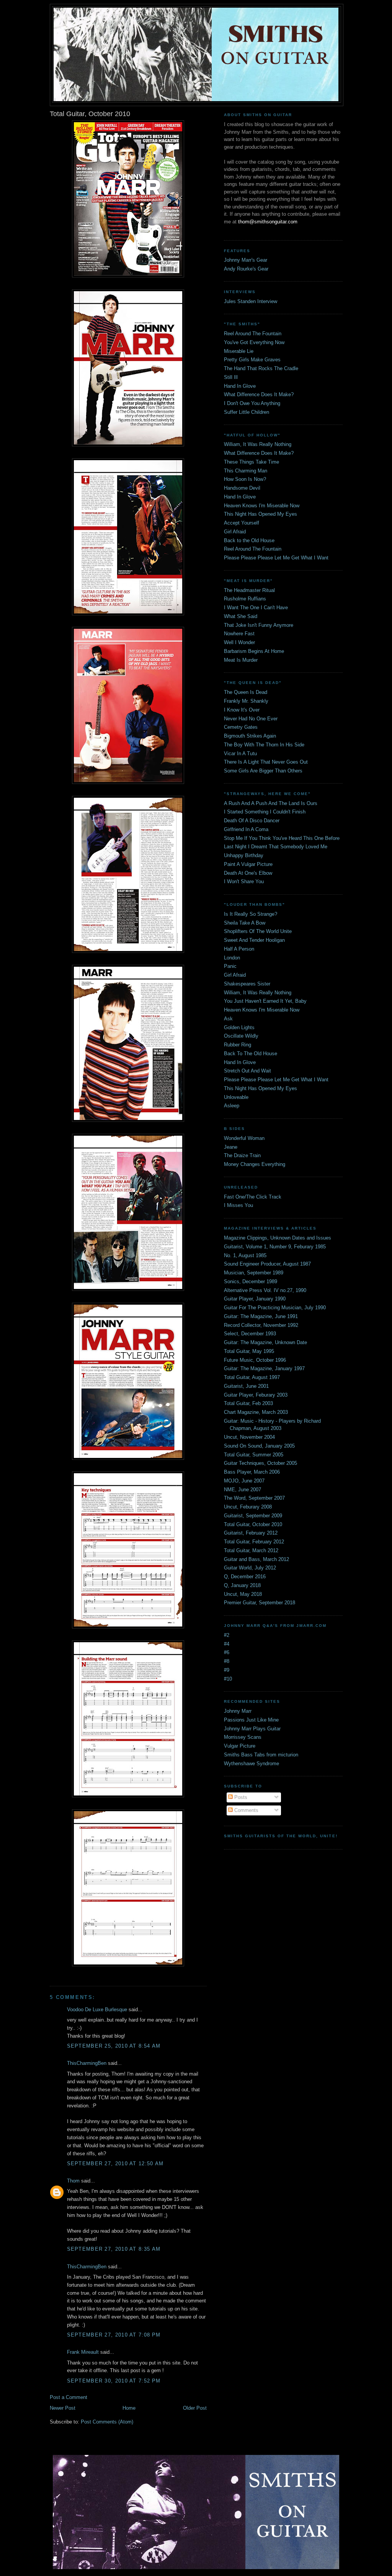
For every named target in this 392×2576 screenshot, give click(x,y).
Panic (230, 966)
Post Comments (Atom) (107, 2422)
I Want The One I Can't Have (256, 608)
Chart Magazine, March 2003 (256, 1412)
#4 (227, 1644)
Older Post (195, 2408)
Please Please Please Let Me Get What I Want (276, 558)
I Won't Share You (244, 881)
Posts (240, 1797)
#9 (227, 1670)
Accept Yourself (242, 523)
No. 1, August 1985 (245, 1255)
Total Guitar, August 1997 (252, 1377)
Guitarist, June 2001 (246, 1386)
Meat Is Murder (241, 660)
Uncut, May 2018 (243, 1594)
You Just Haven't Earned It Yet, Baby (265, 1001)
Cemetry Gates (241, 727)
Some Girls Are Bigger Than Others (263, 771)
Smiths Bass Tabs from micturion (261, 1755)
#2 (227, 1635)
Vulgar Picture (240, 1746)
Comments (246, 1810)
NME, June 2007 (243, 1490)
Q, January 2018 (242, 1585)
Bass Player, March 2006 (252, 1472)
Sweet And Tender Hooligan (254, 940)
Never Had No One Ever (251, 719)
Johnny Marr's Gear (246, 260)
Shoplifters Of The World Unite (258, 931)
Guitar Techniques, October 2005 (261, 1463)
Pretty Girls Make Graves (252, 360)
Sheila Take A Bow (245, 923)
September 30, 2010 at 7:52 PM (114, 2381)
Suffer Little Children (247, 412)
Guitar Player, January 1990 (255, 1299)
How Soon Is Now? (245, 479)
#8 (227, 1661)
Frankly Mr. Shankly (246, 701)
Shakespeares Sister (247, 984)
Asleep (232, 1106)
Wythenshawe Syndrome (252, 1764)
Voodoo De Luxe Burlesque (97, 2009)
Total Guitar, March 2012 (251, 1550)
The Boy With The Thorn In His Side (264, 745)
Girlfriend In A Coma (246, 829)
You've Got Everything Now (254, 342)
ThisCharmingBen (87, 2063)
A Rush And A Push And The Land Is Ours (271, 803)
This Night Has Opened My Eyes (261, 514)
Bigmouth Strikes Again (250, 736)
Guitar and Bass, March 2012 (256, 1559)
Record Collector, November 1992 (261, 1325)
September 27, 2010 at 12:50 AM (115, 2164)
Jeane (231, 1147)
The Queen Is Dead (246, 692)
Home (129, 2408)
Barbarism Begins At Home (254, 651)
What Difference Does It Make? (259, 394)
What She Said (241, 616)
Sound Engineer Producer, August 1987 (267, 1264)
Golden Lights (239, 1027)
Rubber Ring (238, 1045)
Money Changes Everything (255, 1164)
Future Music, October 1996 (255, 1360)
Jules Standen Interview (251, 301)
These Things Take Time (252, 462)
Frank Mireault (83, 2352)
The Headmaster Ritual (249, 590)
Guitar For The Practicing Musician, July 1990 (275, 1308)
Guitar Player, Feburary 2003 (256, 1395)
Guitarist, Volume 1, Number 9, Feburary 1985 (275, 1247)
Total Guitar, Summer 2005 (254, 1455)
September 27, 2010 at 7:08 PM (114, 2335)
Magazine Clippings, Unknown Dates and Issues (278, 1238)
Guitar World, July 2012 (250, 1568)
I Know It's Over (242, 710)
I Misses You (238, 1205)
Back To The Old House (251, 1054)
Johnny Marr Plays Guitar (252, 1729)
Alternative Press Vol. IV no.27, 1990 (265, 1290)
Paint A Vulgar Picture (248, 864)
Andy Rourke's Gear (246, 269)
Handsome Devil (242, 488)
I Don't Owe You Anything (252, 403)
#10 (228, 1679)
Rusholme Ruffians (245, 599)
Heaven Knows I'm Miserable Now (262, 506)
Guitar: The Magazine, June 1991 (261, 1316)
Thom (73, 2181)
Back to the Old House (249, 540)
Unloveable (236, 1097)
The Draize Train (242, 1155)
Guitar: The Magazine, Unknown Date (265, 1342)
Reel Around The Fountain (253, 334)
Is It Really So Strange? (251, 914)
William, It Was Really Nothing (258, 444)
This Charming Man (246, 471)
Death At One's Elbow (248, 873)
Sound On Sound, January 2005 (259, 1446)
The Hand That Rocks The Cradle (261, 368)
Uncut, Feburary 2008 (248, 1507)
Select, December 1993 (250, 1334)
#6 (227, 1652)
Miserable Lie (239, 351)
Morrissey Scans (243, 1737)
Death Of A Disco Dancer (252, 821)
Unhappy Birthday (244, 855)
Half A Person (239, 949)
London (232, 958)
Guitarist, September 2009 (253, 1516)
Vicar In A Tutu (240, 753)
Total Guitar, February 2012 (254, 1542)
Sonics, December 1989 (251, 1281)
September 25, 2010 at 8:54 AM (114, 2046)
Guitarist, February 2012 (251, 1533)
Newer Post (63, 2408)
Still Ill (231, 377)
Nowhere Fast (239, 634)
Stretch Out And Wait (247, 1071)
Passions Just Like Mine (251, 1720)
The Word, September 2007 (254, 1498)
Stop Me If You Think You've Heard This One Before (282, 838)
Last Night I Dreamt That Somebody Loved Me (276, 847)
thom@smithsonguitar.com (268, 222)
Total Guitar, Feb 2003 (248, 1403)
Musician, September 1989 (254, 1273)
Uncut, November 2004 (249, 1437)
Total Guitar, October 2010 (253, 1524)
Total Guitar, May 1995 (249, 1351)
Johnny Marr (238, 1711)
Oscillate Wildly (241, 1036)
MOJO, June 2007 (244, 1481)
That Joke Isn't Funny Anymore (259, 625)
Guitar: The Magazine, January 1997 (264, 1368)
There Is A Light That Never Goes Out (266, 762)
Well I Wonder (239, 642)
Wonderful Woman (244, 1138)
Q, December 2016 (245, 1577)
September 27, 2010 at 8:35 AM (114, 2249)
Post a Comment (69, 2397)
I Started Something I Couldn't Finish (265, 812)
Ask (228, 1019)
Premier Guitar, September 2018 (260, 1603)
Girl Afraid (235, 532)
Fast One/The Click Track (253, 1197)
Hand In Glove (240, 386)
